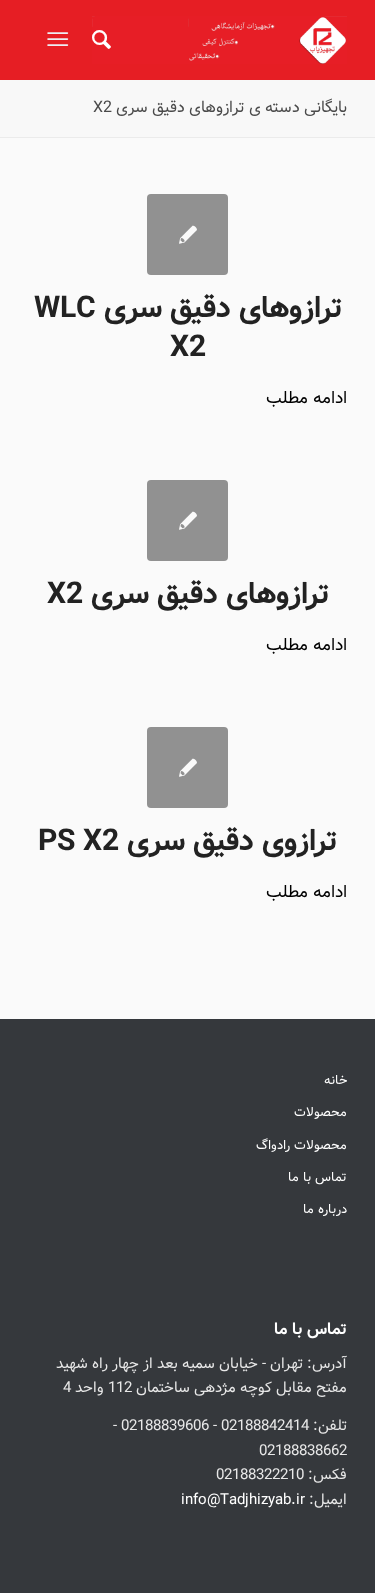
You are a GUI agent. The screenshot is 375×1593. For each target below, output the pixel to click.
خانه (335, 1080)
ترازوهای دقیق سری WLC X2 (188, 328)
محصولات (320, 1112)
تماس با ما (317, 1177)
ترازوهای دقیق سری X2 (188, 595)
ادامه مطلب (306, 398)
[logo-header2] (219, 40)
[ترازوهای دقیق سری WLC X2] (187, 234)
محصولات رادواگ (301, 1145)
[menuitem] (98, 40)
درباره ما (325, 1209)
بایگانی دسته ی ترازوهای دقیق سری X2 (220, 107)
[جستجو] (98, 40)
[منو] (61, 40)
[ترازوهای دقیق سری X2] (187, 520)
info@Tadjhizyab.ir (243, 1500)
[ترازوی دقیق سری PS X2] (187, 767)
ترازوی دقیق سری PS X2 (187, 842)
